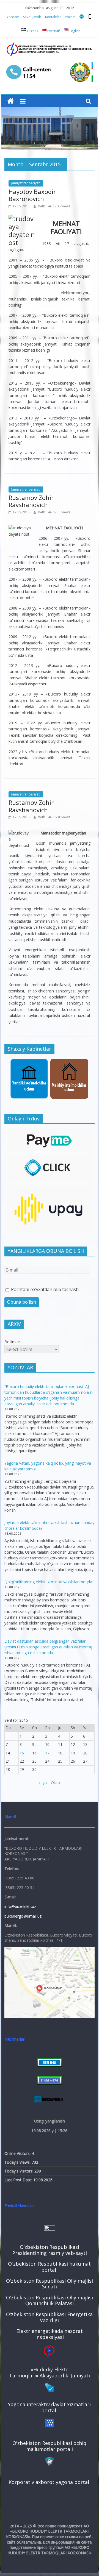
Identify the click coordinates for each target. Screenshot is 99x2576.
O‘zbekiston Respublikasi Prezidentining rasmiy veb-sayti (50, 2250)
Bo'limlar (12, 1342)
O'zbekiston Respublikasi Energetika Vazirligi (49, 2317)
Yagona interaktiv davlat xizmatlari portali (49, 2407)
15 (22, 1753)
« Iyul (43, 1783)
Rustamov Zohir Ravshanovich (31, 501)
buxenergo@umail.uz (23, 1916)
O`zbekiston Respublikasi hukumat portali (49, 2267)
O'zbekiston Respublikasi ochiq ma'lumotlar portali (49, 2446)
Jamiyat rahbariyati (26, 183)
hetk (42, 206)
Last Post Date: (19, 2180)
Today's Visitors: (19, 2171)
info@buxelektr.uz (20, 1906)
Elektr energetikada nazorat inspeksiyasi (50, 2334)
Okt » (56, 1783)
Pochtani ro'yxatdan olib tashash (44, 1289)
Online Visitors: (18, 2153)
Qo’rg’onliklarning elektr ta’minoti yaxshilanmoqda (48, 1582)
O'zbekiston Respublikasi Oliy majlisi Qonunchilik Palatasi (50, 2300)
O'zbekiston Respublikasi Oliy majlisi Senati (50, 2284)
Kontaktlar (53, 17)
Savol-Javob (32, 17)
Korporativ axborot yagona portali (50, 2482)
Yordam (13, 17)
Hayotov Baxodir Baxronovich (32, 195)
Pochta (70, 17)
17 (47, 1753)
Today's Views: (18, 2162)
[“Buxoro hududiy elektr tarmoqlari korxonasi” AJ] (11, 101)
